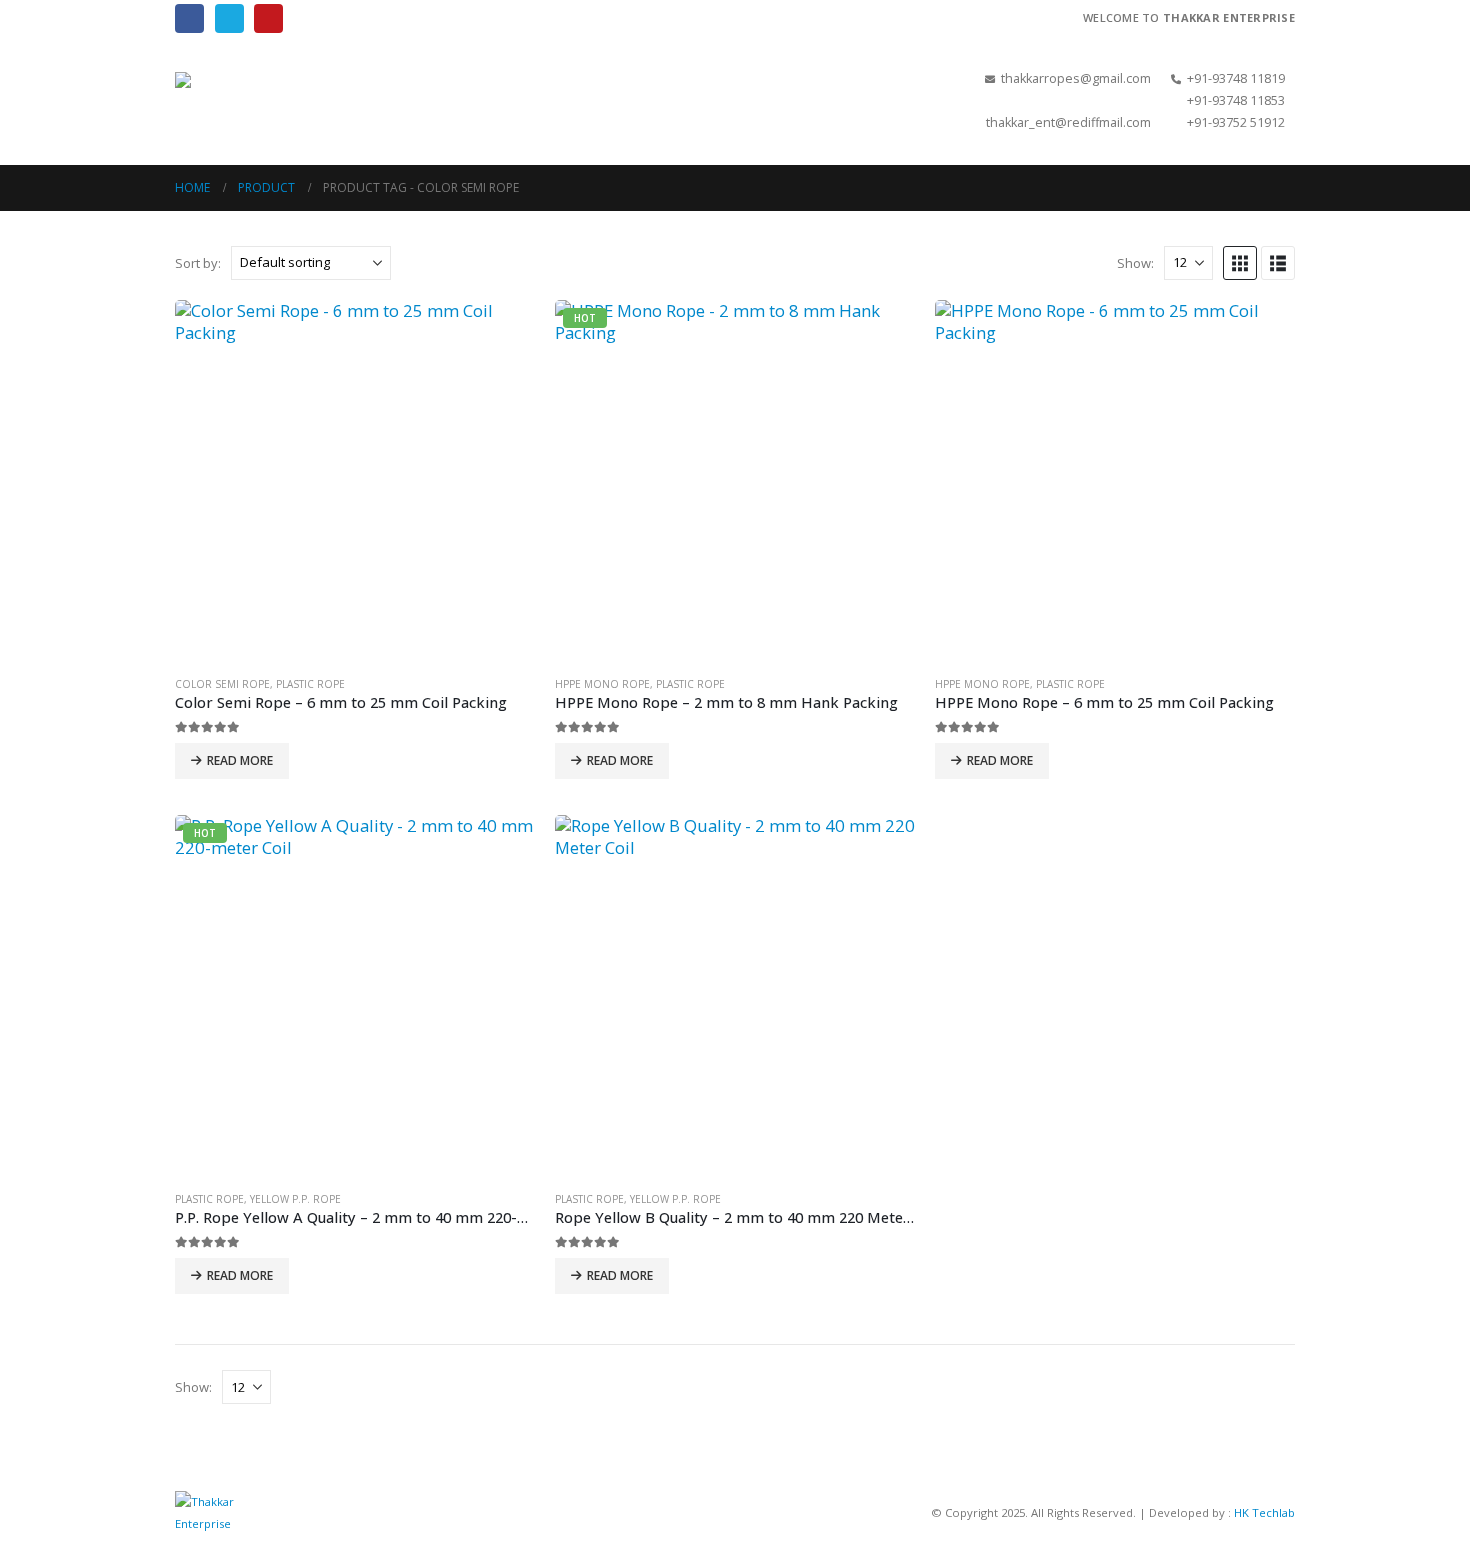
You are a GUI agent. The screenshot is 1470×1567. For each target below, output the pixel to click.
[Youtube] (268, 18)
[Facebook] (189, 18)
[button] (679, 101)
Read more (240, 760)
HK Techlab (1264, 1512)
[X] (229, 18)
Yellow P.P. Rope (295, 1199)
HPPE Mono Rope (602, 684)
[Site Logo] (275, 100)
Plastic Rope (310, 684)
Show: (1135, 263)
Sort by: (198, 263)
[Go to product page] (355, 480)
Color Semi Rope (222, 684)
